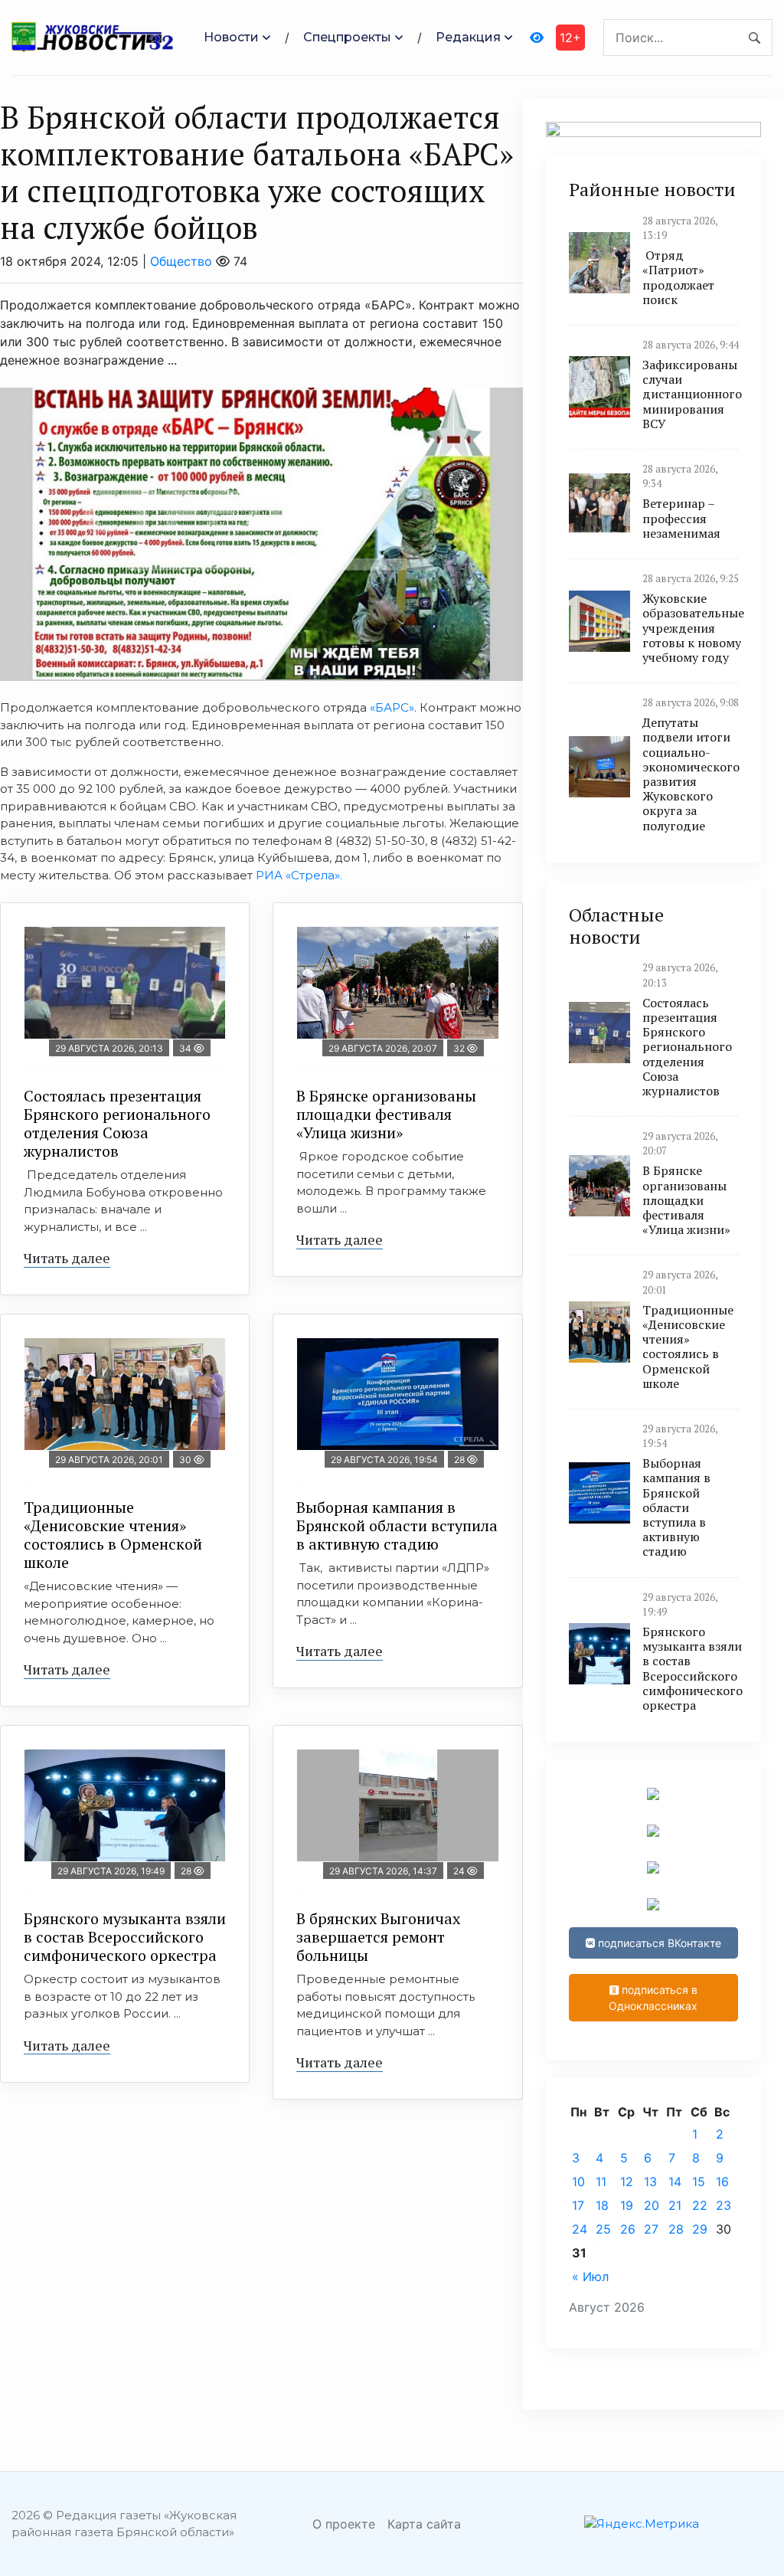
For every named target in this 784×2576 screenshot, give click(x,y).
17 (578, 2205)
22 (700, 2205)
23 (724, 2205)
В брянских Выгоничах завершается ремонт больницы (378, 1937)
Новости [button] (231, 37)
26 (628, 2229)
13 (650, 2182)
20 (652, 2205)
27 (651, 2229)
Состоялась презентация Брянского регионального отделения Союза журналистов (117, 1123)
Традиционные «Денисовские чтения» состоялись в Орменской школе (113, 1535)
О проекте (344, 2524)
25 (603, 2229)
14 (675, 2182)
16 (722, 2182)
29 (700, 2229)
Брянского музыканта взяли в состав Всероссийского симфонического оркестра (125, 1937)
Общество (181, 261)
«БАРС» (392, 707)
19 (627, 2205)
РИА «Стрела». (301, 875)
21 (675, 2205)
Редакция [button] (468, 37)
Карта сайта (424, 2524)
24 (580, 2229)
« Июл (590, 2277)
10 (578, 2182)
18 (602, 2205)
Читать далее (67, 1258)
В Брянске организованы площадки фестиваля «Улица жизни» (386, 1114)
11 (601, 2182)
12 (627, 2182)
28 (676, 2229)
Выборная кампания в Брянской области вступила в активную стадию (397, 1525)
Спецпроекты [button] (347, 37)
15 (699, 2182)
